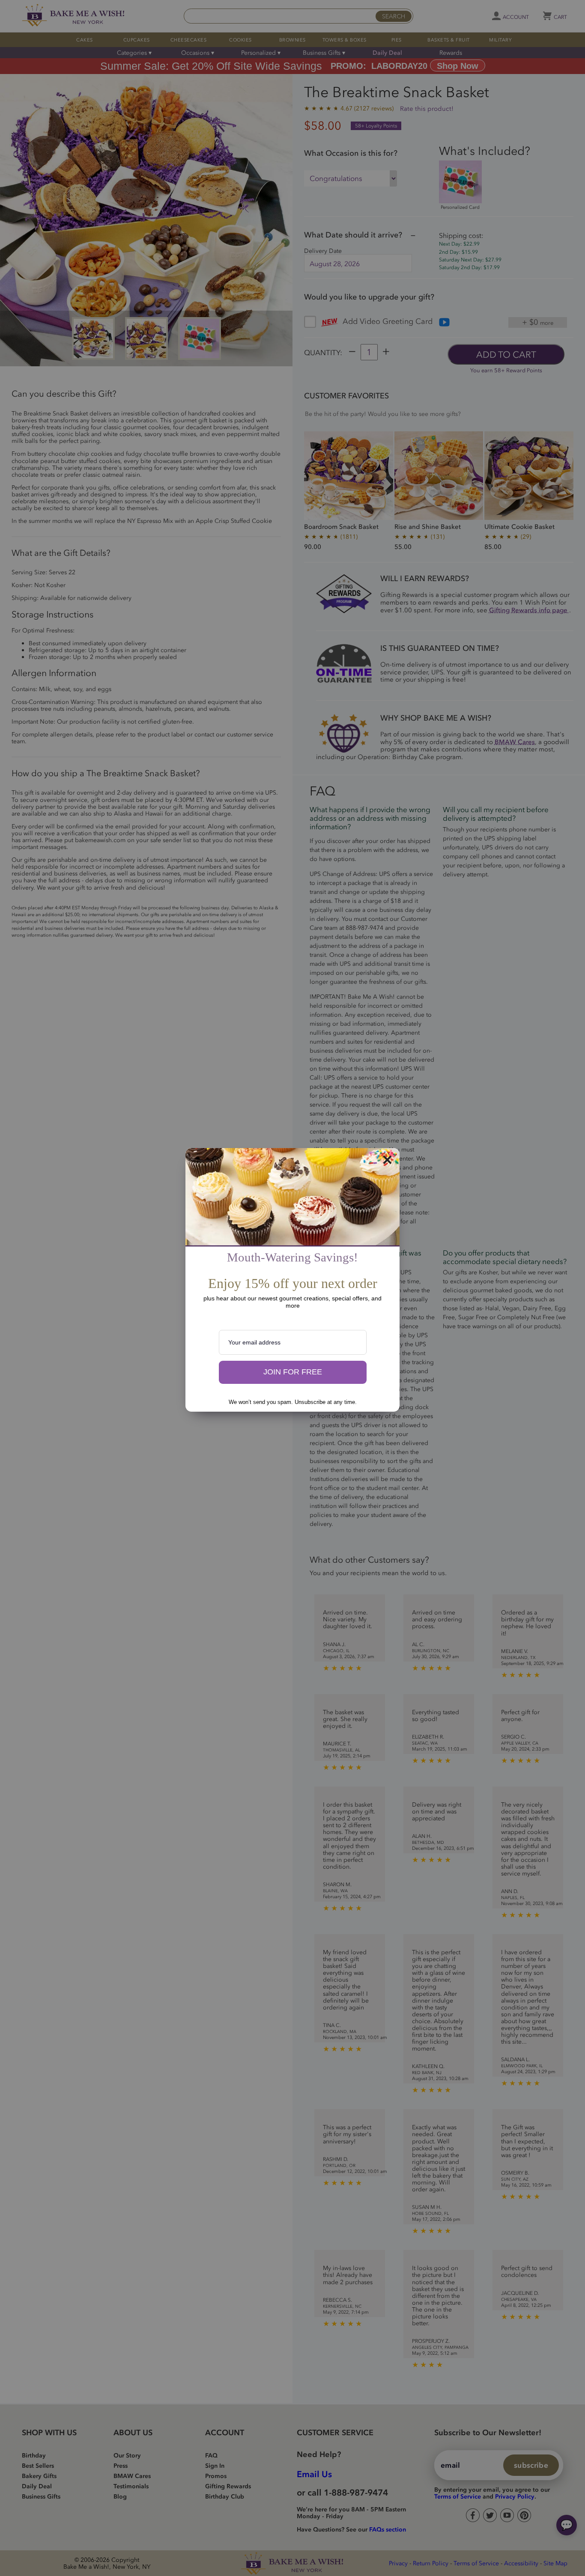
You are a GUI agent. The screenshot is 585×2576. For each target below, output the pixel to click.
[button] (293, 1372)
